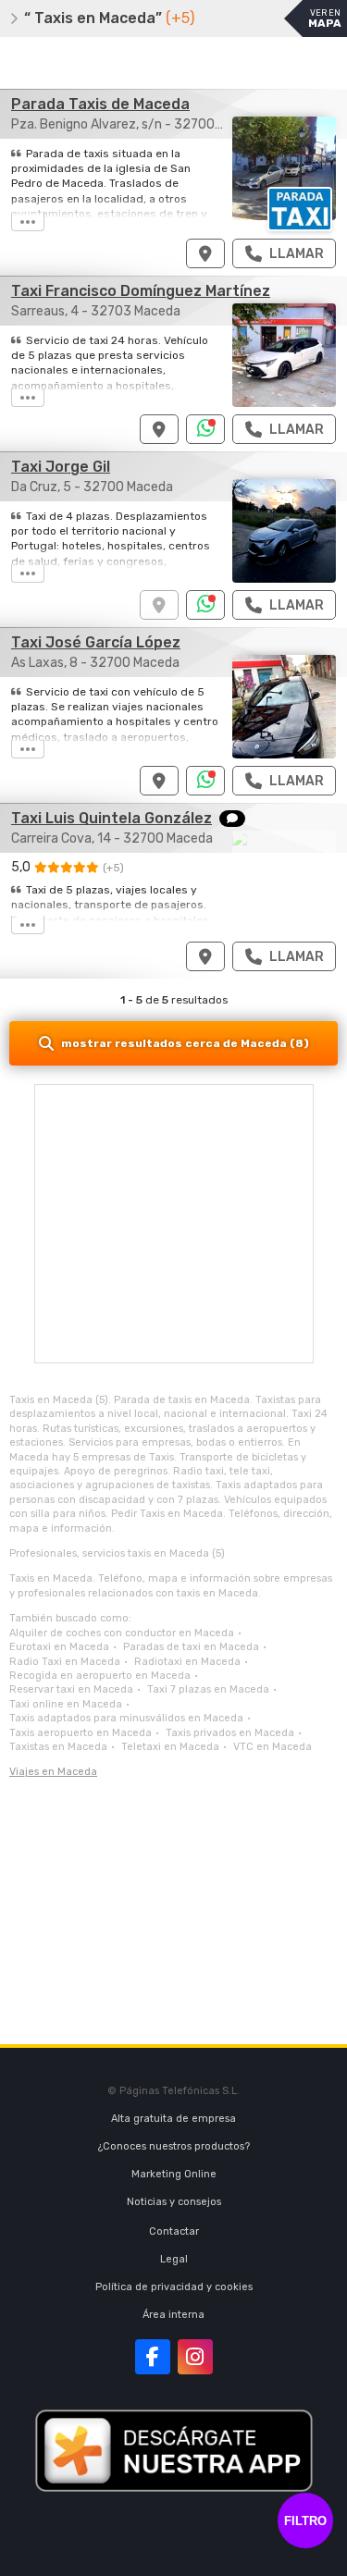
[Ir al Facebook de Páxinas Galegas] (153, 2357)
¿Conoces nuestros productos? (174, 2146)
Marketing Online (174, 2174)
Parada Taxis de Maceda (100, 104)
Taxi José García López (96, 642)
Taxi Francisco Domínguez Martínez (141, 291)
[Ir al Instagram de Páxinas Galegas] (195, 2357)
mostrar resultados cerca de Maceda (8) (185, 1043)
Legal (174, 2259)
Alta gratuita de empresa (173, 2119)
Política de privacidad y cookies (174, 2287)
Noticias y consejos (174, 2202)
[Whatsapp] (206, 429)
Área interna (173, 2315)
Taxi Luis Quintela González (112, 818)
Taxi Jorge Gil (61, 467)
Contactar (174, 2231)
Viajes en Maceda (53, 1772)
